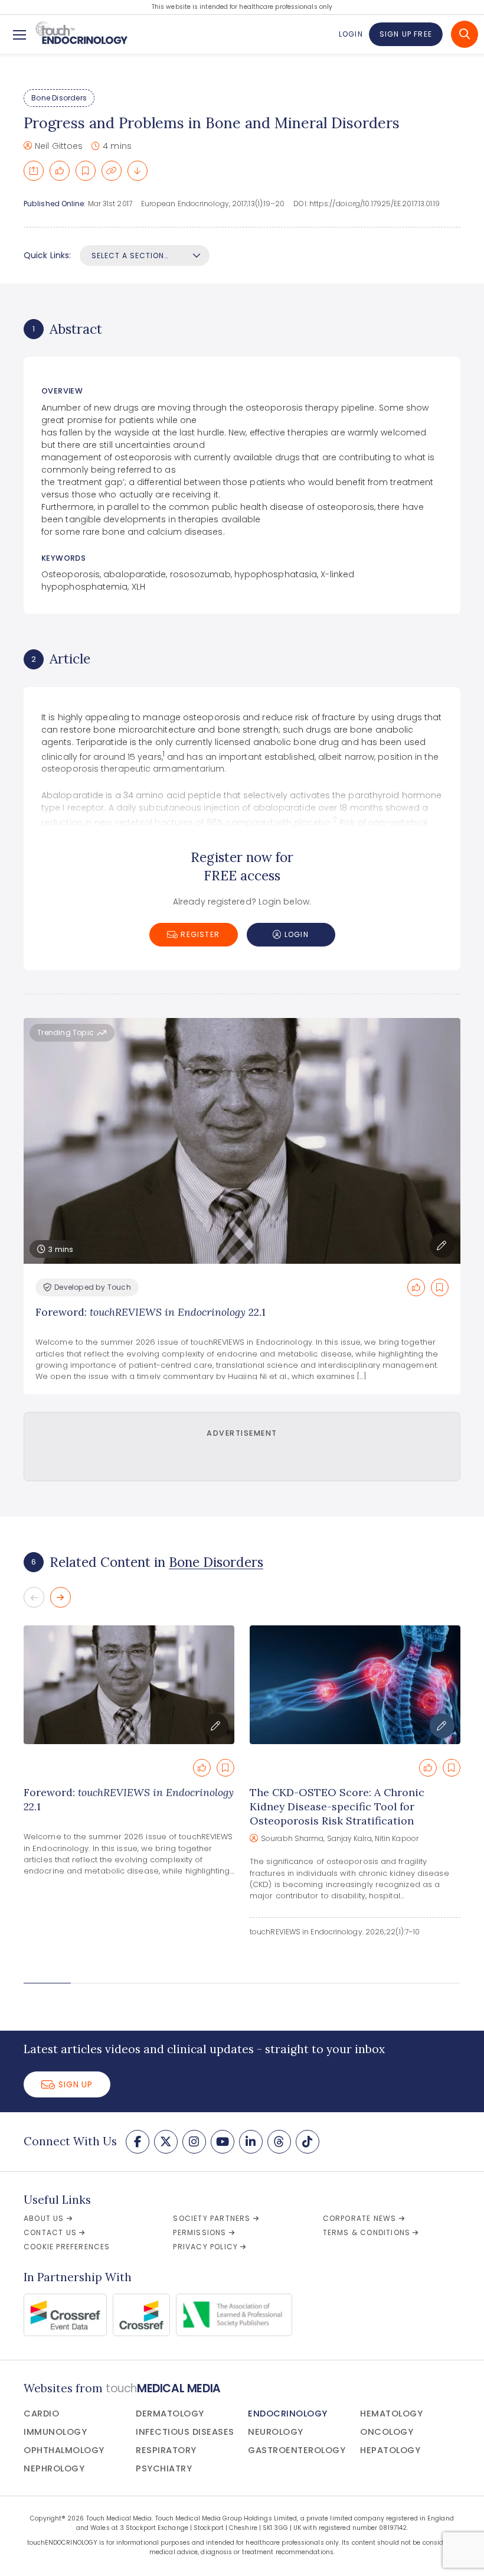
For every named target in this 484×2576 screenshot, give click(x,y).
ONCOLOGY (387, 2432)
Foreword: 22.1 (151, 1312)
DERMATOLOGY (170, 2414)
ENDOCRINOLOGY (288, 2414)
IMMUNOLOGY (55, 2432)
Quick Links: (47, 255)
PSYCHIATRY (164, 2468)
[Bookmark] (86, 171)
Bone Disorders (59, 98)
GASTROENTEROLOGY (297, 2450)
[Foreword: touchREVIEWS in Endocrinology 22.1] (129, 1685)
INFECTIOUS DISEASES (185, 2432)
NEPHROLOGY (54, 2468)
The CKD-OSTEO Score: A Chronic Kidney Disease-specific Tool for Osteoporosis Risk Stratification (337, 1806)
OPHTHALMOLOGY (64, 2450)
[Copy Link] (112, 171)
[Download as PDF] (138, 171)
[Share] (34, 171)
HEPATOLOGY (390, 2450)
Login (351, 34)
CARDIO (41, 2414)
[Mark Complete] (60, 171)
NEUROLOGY (276, 2432)
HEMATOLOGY (391, 2414)
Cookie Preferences (67, 2247)
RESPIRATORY (166, 2450)
